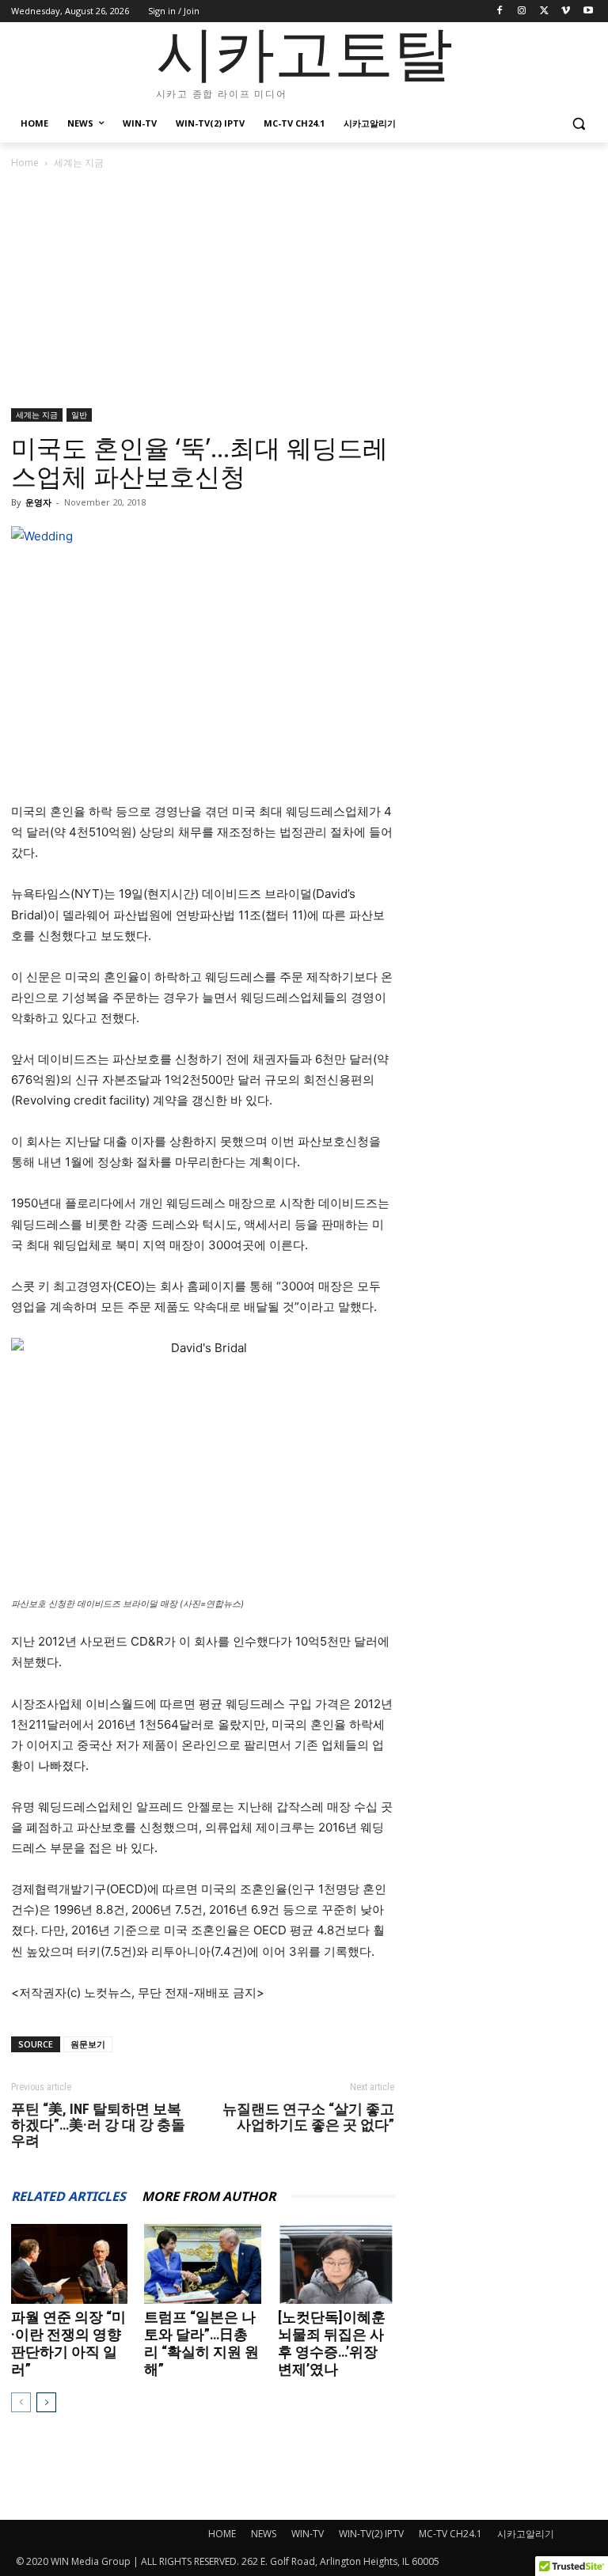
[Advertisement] (304, 290)
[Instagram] (522, 11)
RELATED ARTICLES (68, 2196)
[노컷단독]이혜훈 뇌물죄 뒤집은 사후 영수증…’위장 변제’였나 (332, 2343)
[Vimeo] (566, 11)
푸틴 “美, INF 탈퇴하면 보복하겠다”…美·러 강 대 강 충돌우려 (98, 2125)
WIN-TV (308, 2534)
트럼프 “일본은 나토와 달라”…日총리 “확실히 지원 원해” (201, 2343)
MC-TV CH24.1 (450, 2534)
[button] (578, 124)
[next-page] (46, 2402)
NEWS (264, 2534)
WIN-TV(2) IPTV (371, 2534)
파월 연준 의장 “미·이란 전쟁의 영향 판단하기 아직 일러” (68, 2343)
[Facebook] (500, 11)
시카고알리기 (526, 2534)
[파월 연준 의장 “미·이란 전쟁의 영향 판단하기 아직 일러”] (69, 2264)
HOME (222, 2534)
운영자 (38, 502)
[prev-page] (21, 2402)
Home (25, 163)
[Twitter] (544, 11)
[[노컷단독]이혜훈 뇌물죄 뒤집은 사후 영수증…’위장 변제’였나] (336, 2264)
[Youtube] (588, 11)
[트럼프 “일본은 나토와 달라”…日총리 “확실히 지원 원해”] (202, 2264)
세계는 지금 (37, 415)
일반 (79, 415)
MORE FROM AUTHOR (209, 2196)
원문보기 (88, 2044)
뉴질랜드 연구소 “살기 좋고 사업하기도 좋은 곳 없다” (308, 2117)
